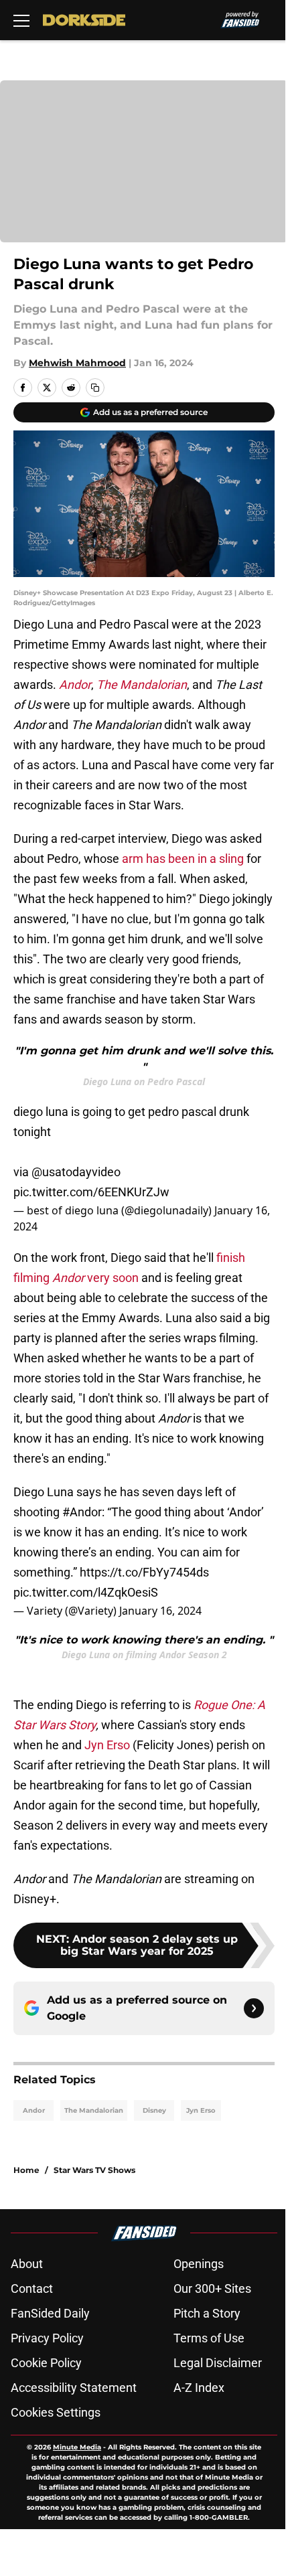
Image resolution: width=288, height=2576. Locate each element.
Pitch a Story (207, 2313)
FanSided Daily (50, 2313)
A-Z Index (199, 2388)
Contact (32, 2288)
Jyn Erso (107, 1745)
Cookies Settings (56, 2412)
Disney (154, 2110)
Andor (34, 2110)
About (27, 2264)
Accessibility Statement (74, 2388)
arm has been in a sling (183, 859)
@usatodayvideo (76, 1172)
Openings (199, 2264)
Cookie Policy (46, 2363)
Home (26, 2170)
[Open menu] (21, 20)
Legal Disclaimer (218, 2363)
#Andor (82, 1512)
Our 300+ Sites (212, 2288)
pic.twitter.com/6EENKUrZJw (91, 1192)
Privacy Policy (47, 2338)
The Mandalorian (94, 2110)
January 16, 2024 (160, 1611)
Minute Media (77, 2447)
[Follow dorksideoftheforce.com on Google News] (254, 2008)
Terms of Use (209, 2338)
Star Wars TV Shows (94, 2170)
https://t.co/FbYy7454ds (144, 1572)
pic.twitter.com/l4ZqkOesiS (86, 1592)
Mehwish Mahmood (77, 363)
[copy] (95, 388)
